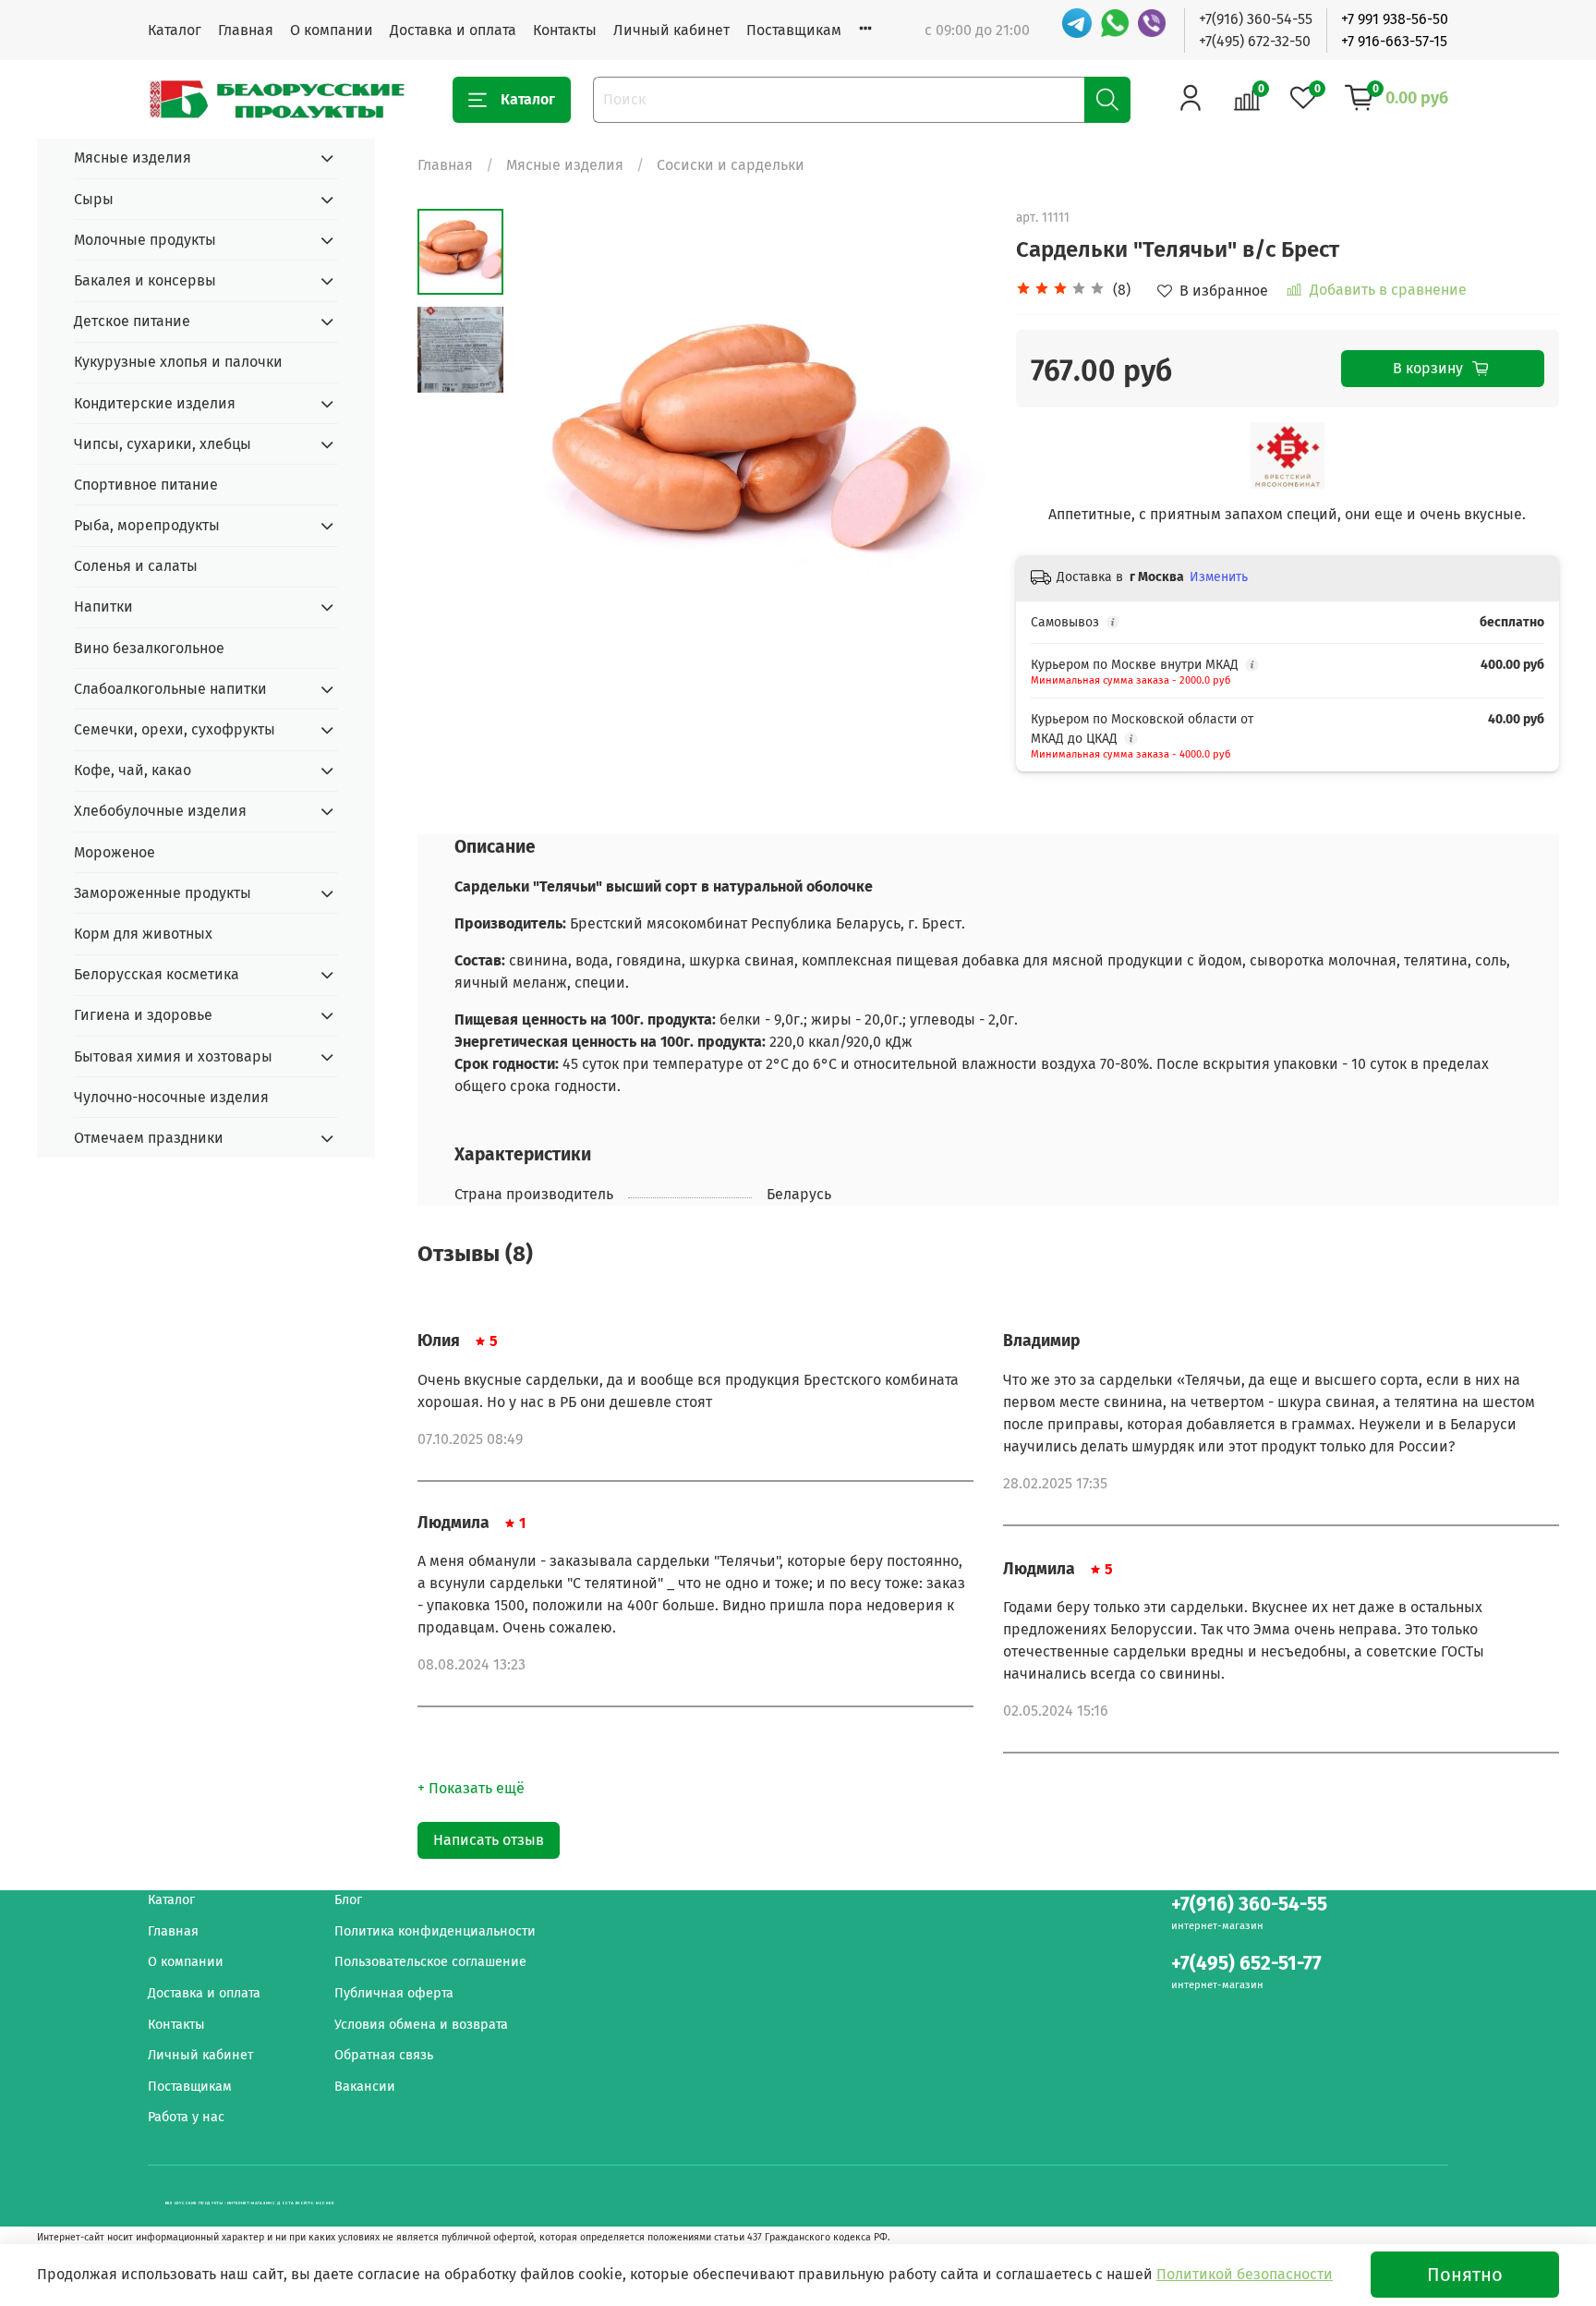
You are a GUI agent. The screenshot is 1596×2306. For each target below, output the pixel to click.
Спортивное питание (146, 485)
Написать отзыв (489, 1840)
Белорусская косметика (157, 974)
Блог (348, 1900)
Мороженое (115, 852)
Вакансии (365, 2087)
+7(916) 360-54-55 (1256, 19)
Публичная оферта (394, 1993)
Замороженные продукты (163, 893)
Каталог (175, 30)
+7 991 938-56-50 (1395, 19)
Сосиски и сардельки (731, 165)
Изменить (1219, 577)
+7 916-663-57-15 (1394, 41)
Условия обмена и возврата (421, 2025)
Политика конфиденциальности (435, 1931)
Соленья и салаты (136, 566)
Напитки (103, 607)
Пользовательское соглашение (430, 1962)
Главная (246, 30)
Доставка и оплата (453, 30)
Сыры (94, 199)
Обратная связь (384, 2055)
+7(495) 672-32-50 (1255, 41)
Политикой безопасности (1245, 2274)
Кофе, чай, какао (133, 770)
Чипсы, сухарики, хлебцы (163, 444)
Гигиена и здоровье (143, 1015)
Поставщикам (794, 30)
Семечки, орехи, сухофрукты (175, 729)
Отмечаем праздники (149, 1138)
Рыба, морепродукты (147, 525)
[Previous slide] (550, 446)
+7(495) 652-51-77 (1246, 1964)
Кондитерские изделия (155, 403)
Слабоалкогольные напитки (170, 689)
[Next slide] (951, 446)
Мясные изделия (565, 165)
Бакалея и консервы (145, 280)
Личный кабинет (671, 30)
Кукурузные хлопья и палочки (178, 362)
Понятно (1465, 2275)
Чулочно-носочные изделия (171, 1097)
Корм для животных (143, 934)
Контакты (565, 30)
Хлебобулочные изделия (160, 811)
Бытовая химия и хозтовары (173, 1056)
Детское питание (132, 321)
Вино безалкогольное (149, 648)
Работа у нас (186, 2117)
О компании (332, 30)
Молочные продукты (145, 240)
